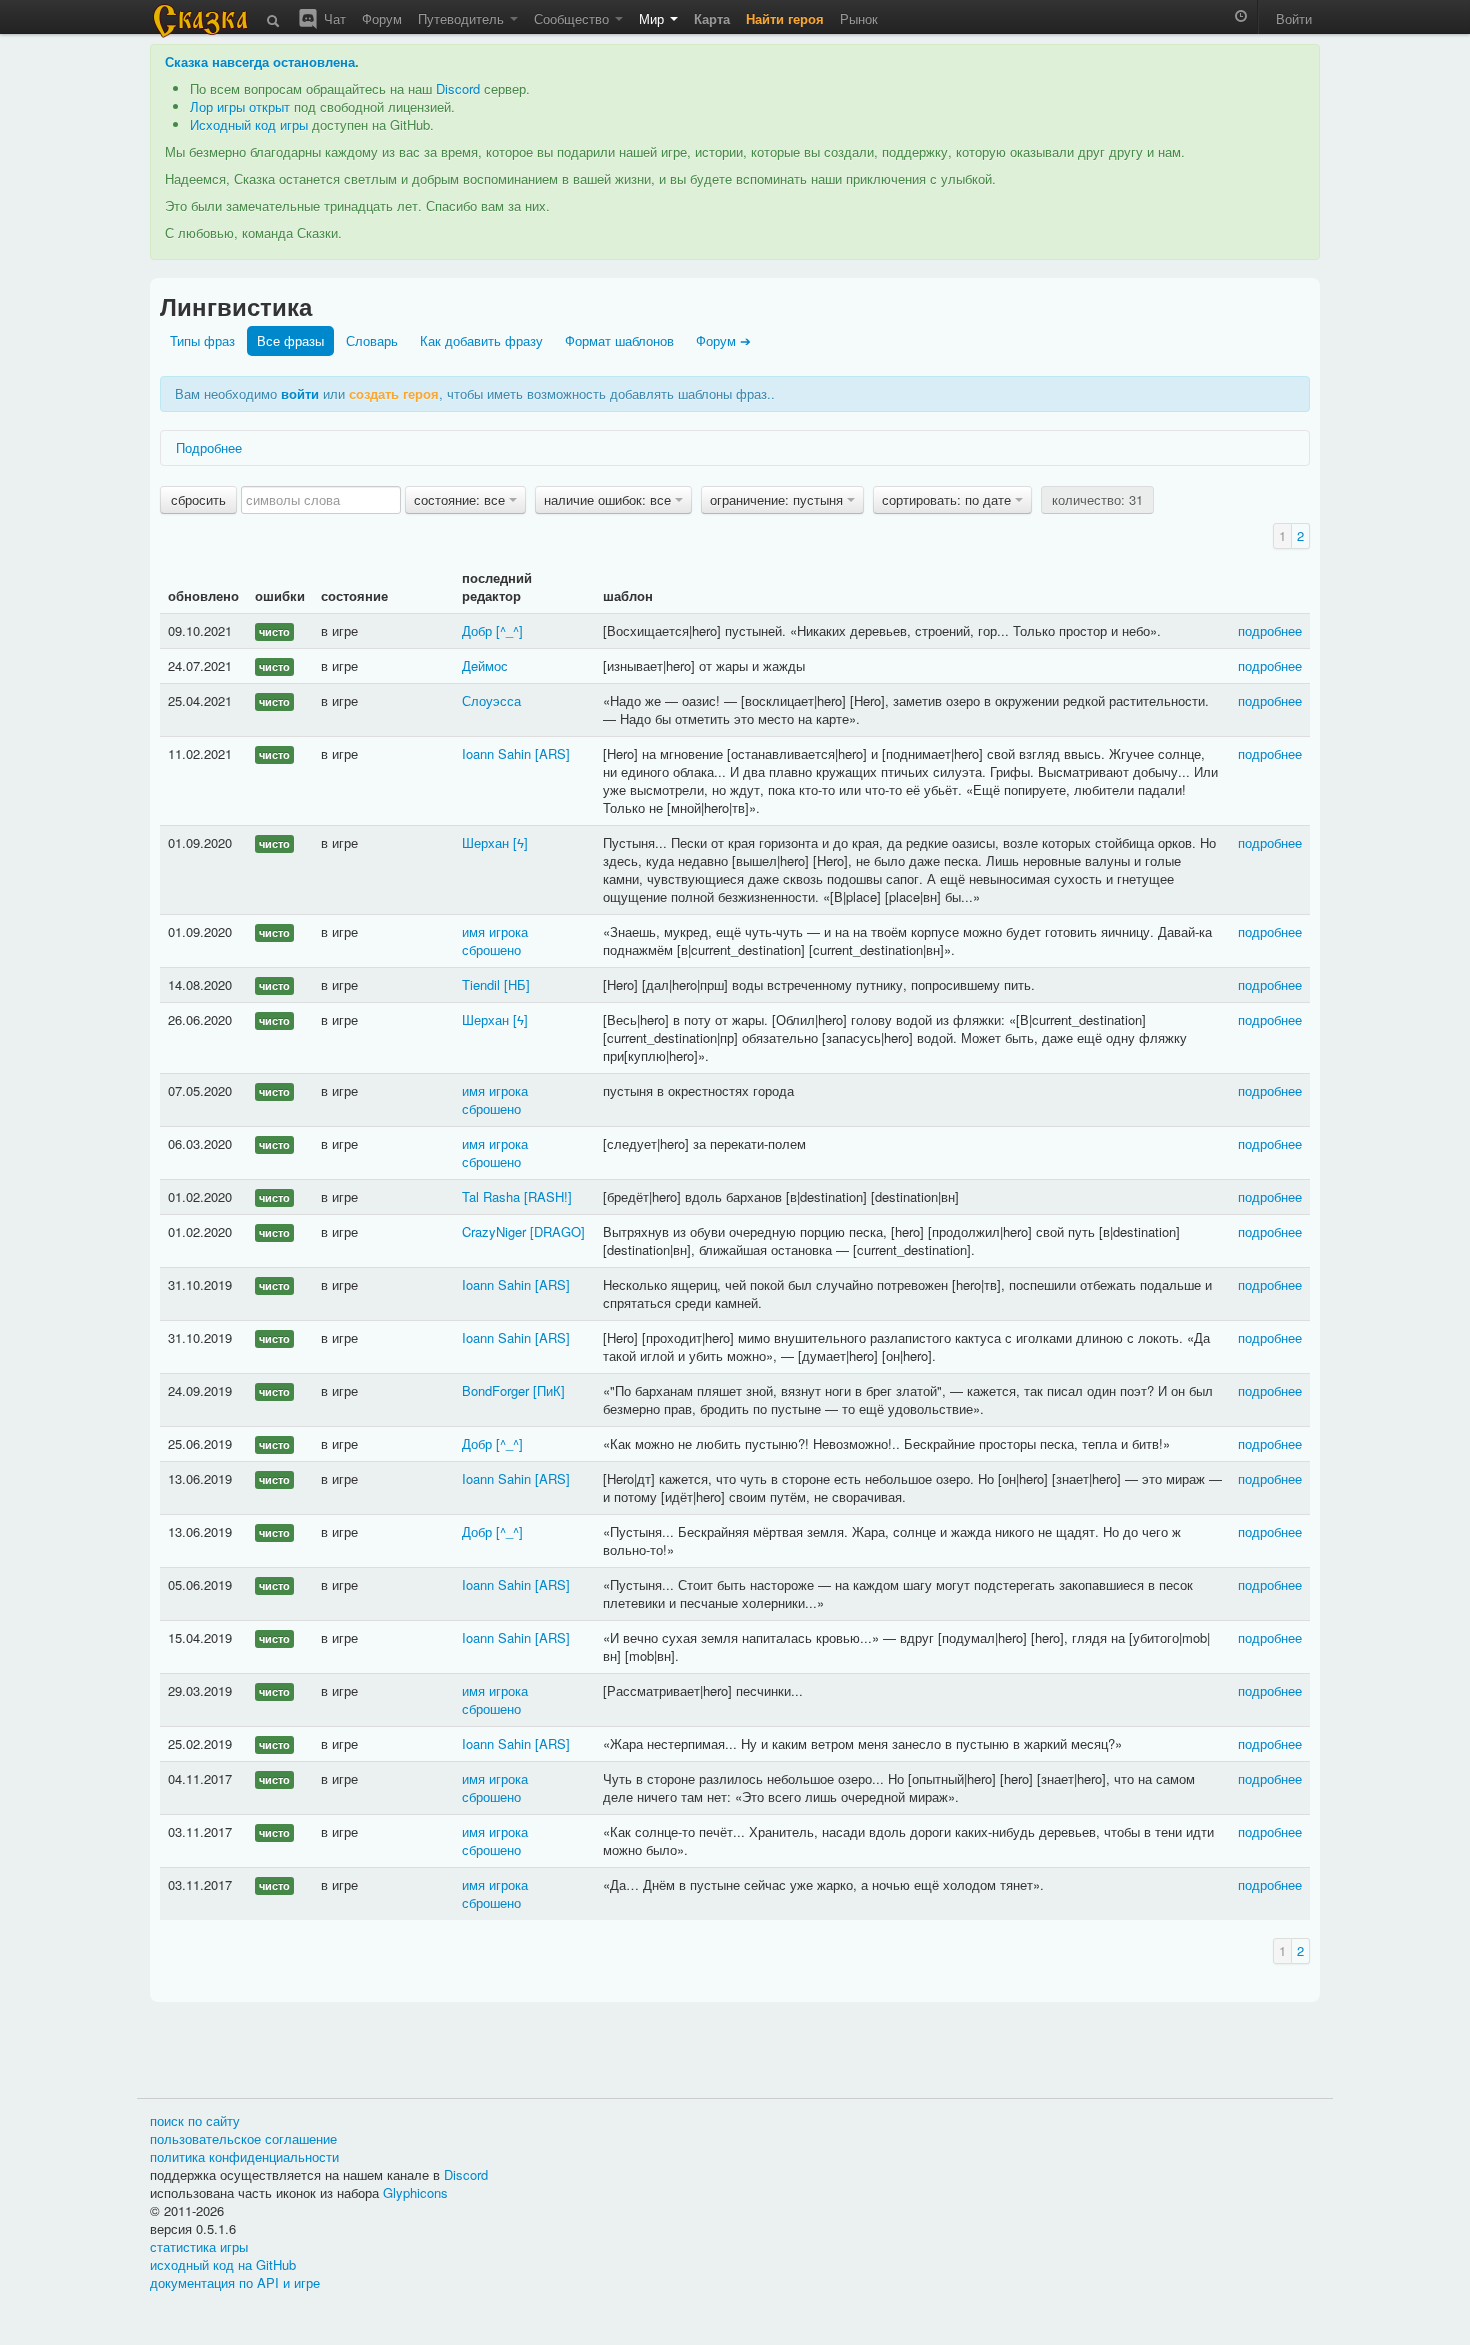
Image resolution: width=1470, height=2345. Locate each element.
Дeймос (485, 665)
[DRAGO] (557, 1231)
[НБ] (517, 984)
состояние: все (461, 499)
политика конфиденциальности (244, 2156)
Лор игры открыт (240, 106)
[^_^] (509, 630)
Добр (477, 630)
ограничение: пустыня (778, 499)
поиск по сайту (195, 2120)
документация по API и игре (235, 2282)
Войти (1294, 18)
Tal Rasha (491, 1196)
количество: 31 (1097, 499)
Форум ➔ (723, 340)
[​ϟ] (520, 842)
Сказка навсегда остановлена (260, 61)
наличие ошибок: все (609, 499)
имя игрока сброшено (495, 940)
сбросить (198, 499)
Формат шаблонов (619, 340)
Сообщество (573, 18)
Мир (653, 18)
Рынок (859, 18)
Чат (333, 18)
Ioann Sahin (496, 753)
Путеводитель (463, 18)
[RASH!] (548, 1196)
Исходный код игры (249, 124)
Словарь (372, 340)
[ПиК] (549, 1390)
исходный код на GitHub (223, 2264)
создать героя (394, 393)
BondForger (495, 1390)
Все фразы (290, 340)
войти (300, 393)
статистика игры (199, 2246)
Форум (382, 18)
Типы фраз (202, 340)
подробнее (1270, 630)
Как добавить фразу (481, 340)
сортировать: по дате (948, 499)
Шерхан (485, 842)
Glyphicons (415, 2192)
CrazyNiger (494, 1231)
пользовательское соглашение (243, 2138)
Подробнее (209, 447)
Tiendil (481, 984)
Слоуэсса (491, 700)
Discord (458, 88)
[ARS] (552, 753)
